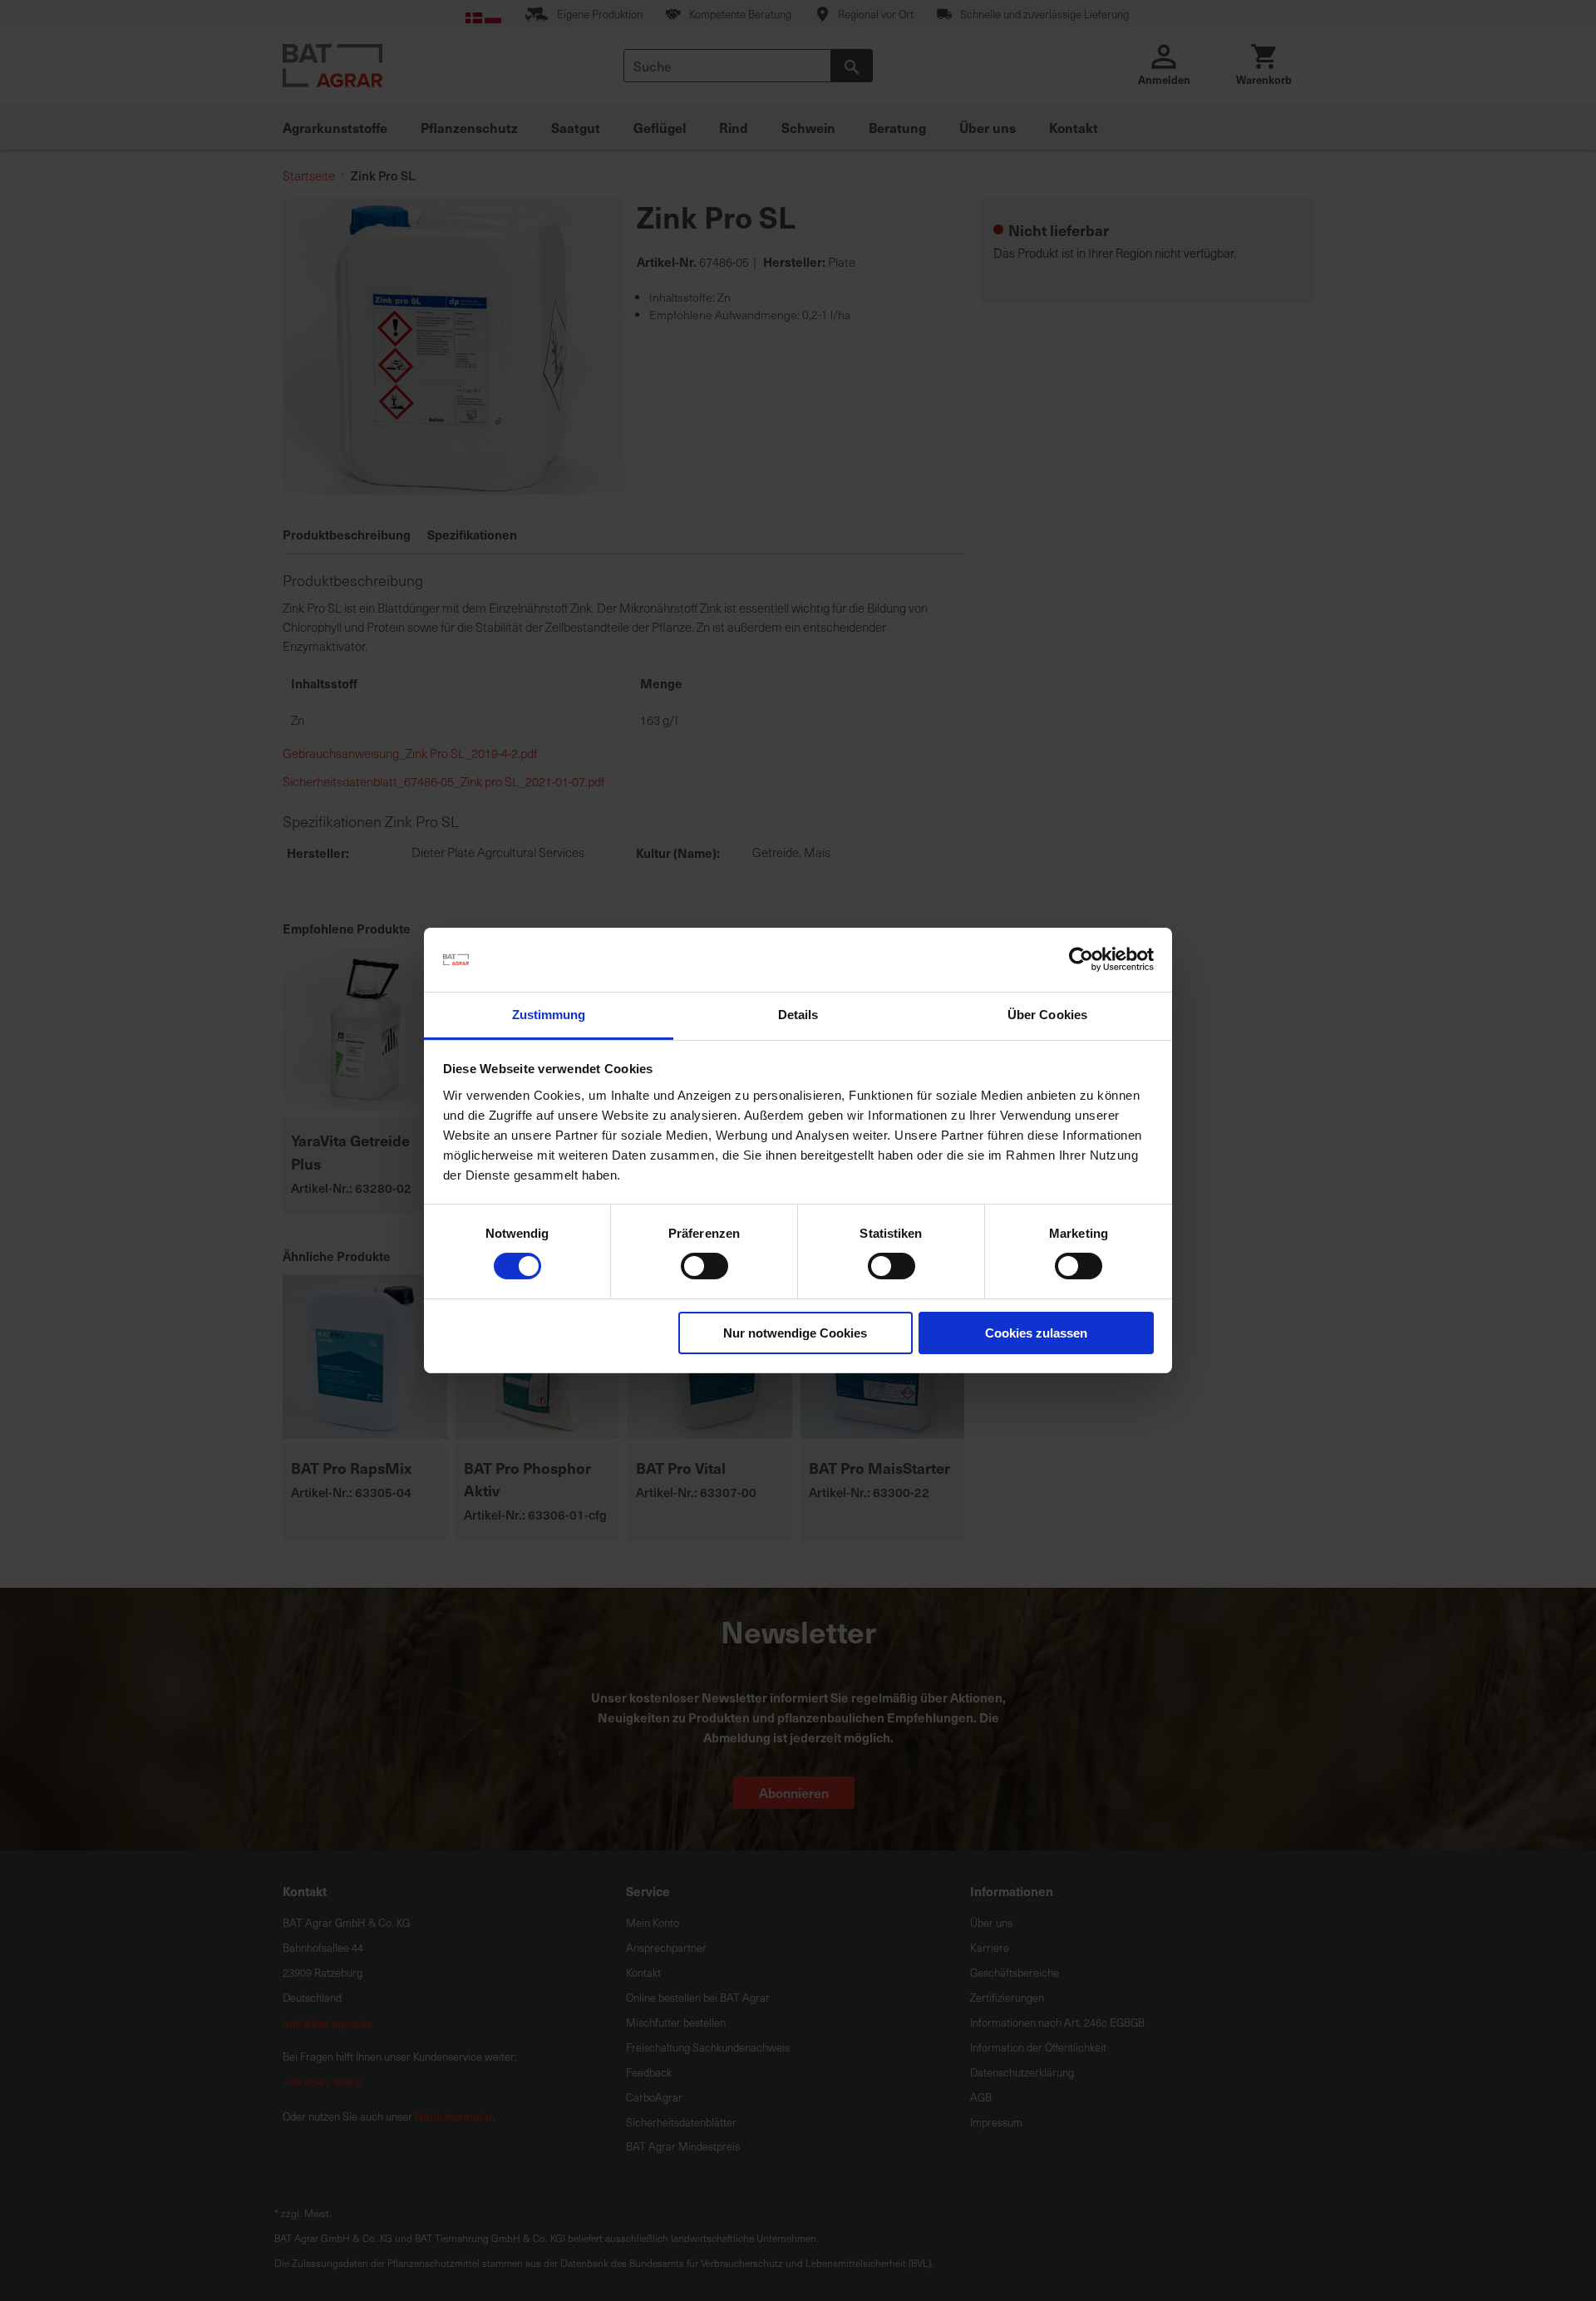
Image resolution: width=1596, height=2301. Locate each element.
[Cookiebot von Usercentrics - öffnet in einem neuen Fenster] (1081, 959)
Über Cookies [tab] (1047, 1015)
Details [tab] (798, 1015)
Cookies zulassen (1036, 1333)
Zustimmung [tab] (549, 1015)
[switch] (704, 1268)
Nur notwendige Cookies (795, 1333)
